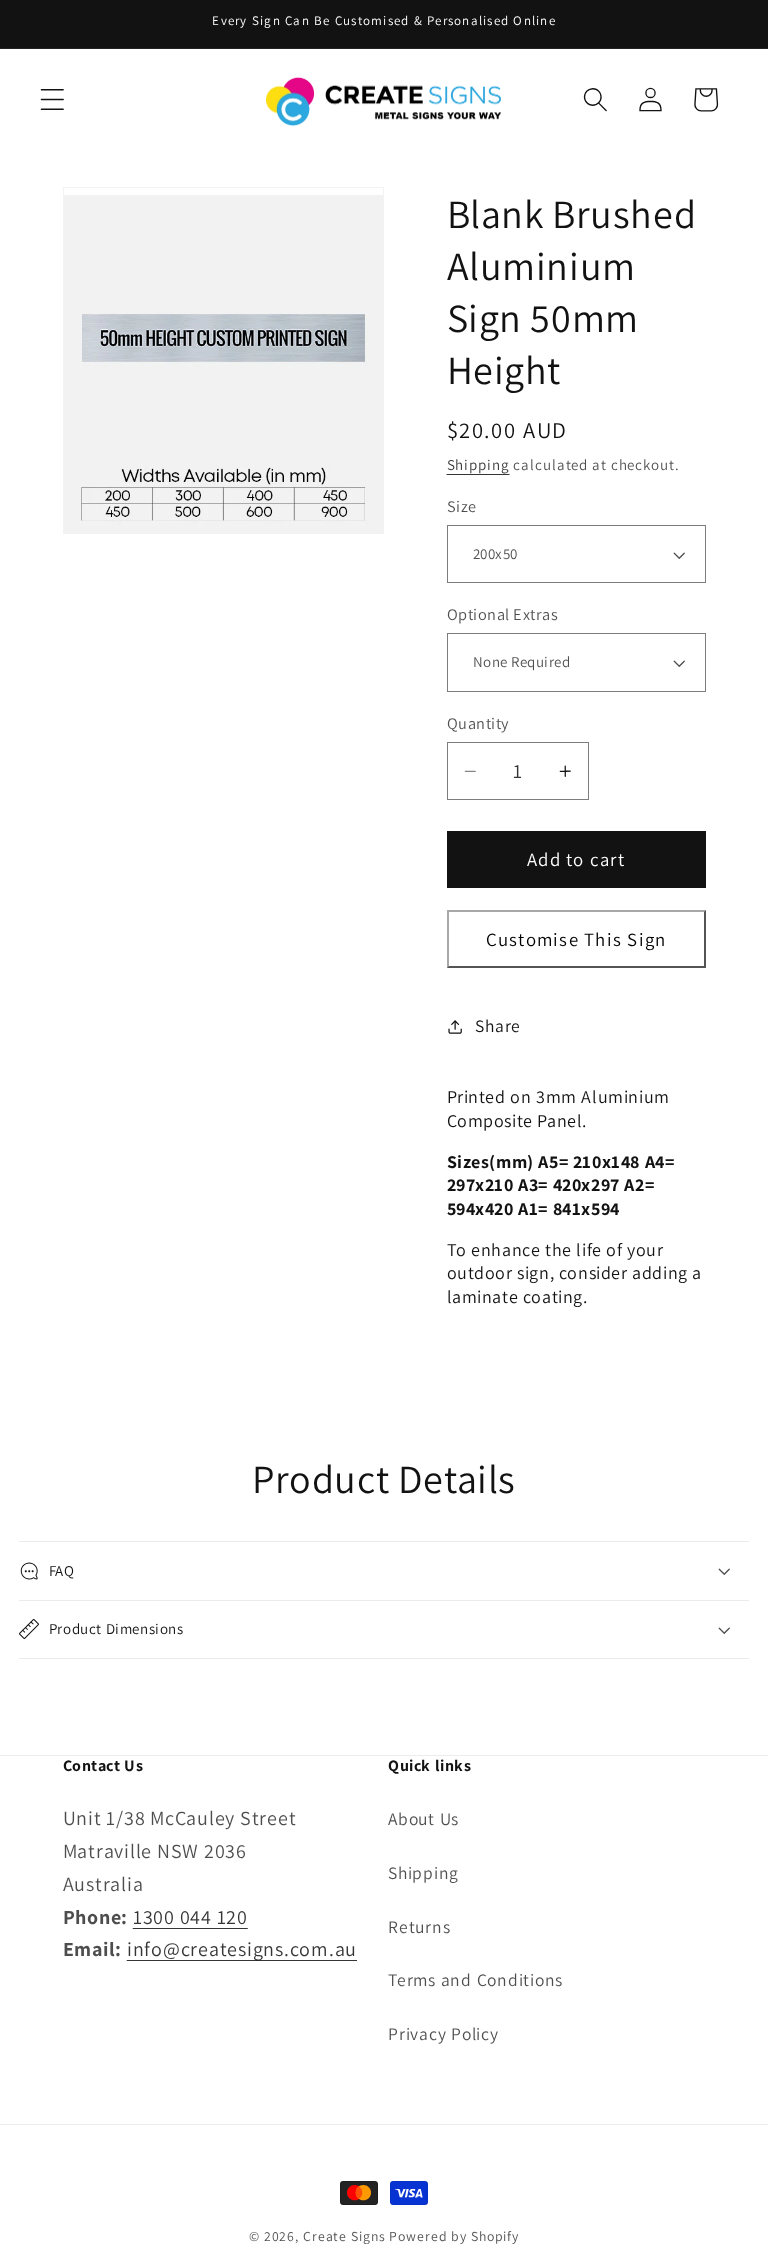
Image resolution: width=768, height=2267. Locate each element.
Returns (419, 1926)
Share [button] (498, 1025)
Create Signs (344, 2236)
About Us (423, 1818)
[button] (52, 99)
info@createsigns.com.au (242, 1949)
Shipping (478, 464)
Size (462, 506)
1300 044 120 (190, 1917)
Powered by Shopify (454, 2236)
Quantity (478, 723)
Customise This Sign (576, 939)
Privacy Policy (443, 2033)
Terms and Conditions (475, 1979)
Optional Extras (503, 614)
